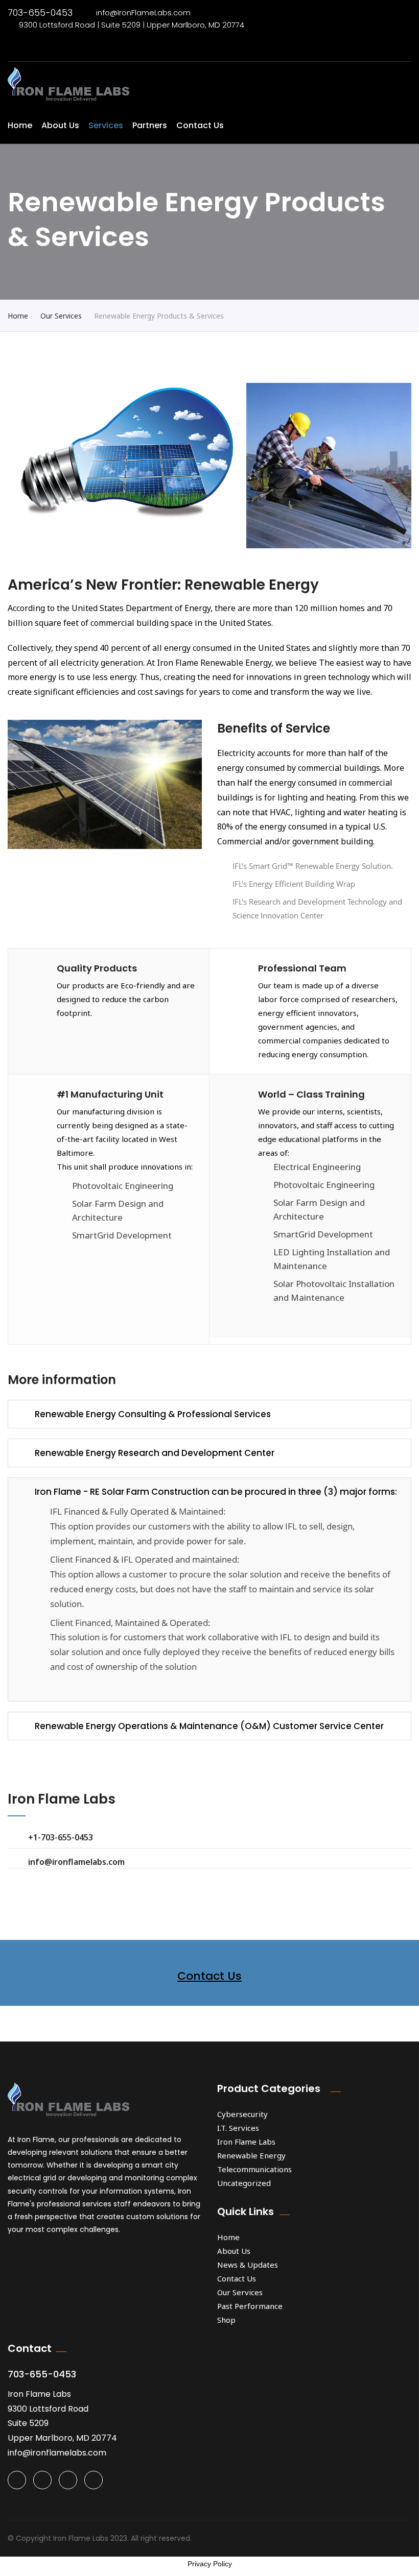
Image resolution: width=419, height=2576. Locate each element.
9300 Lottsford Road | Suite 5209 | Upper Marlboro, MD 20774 (132, 25)
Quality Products (97, 968)
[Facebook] (42, 2480)
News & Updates (248, 2265)
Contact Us (200, 125)
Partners (150, 125)
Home (20, 125)
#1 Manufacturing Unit (110, 1094)
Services (106, 125)
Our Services (61, 316)
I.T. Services (238, 2128)
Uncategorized (244, 2183)
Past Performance (250, 2306)
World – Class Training (311, 1094)
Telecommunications (254, 2169)
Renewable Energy (251, 2155)
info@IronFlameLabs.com (143, 13)
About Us (60, 125)
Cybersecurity (242, 2114)
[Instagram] (68, 2480)
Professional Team (302, 968)
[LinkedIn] (94, 2480)
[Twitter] (17, 2480)
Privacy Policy (210, 2564)
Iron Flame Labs (246, 2142)
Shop (226, 2320)
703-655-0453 (40, 13)
